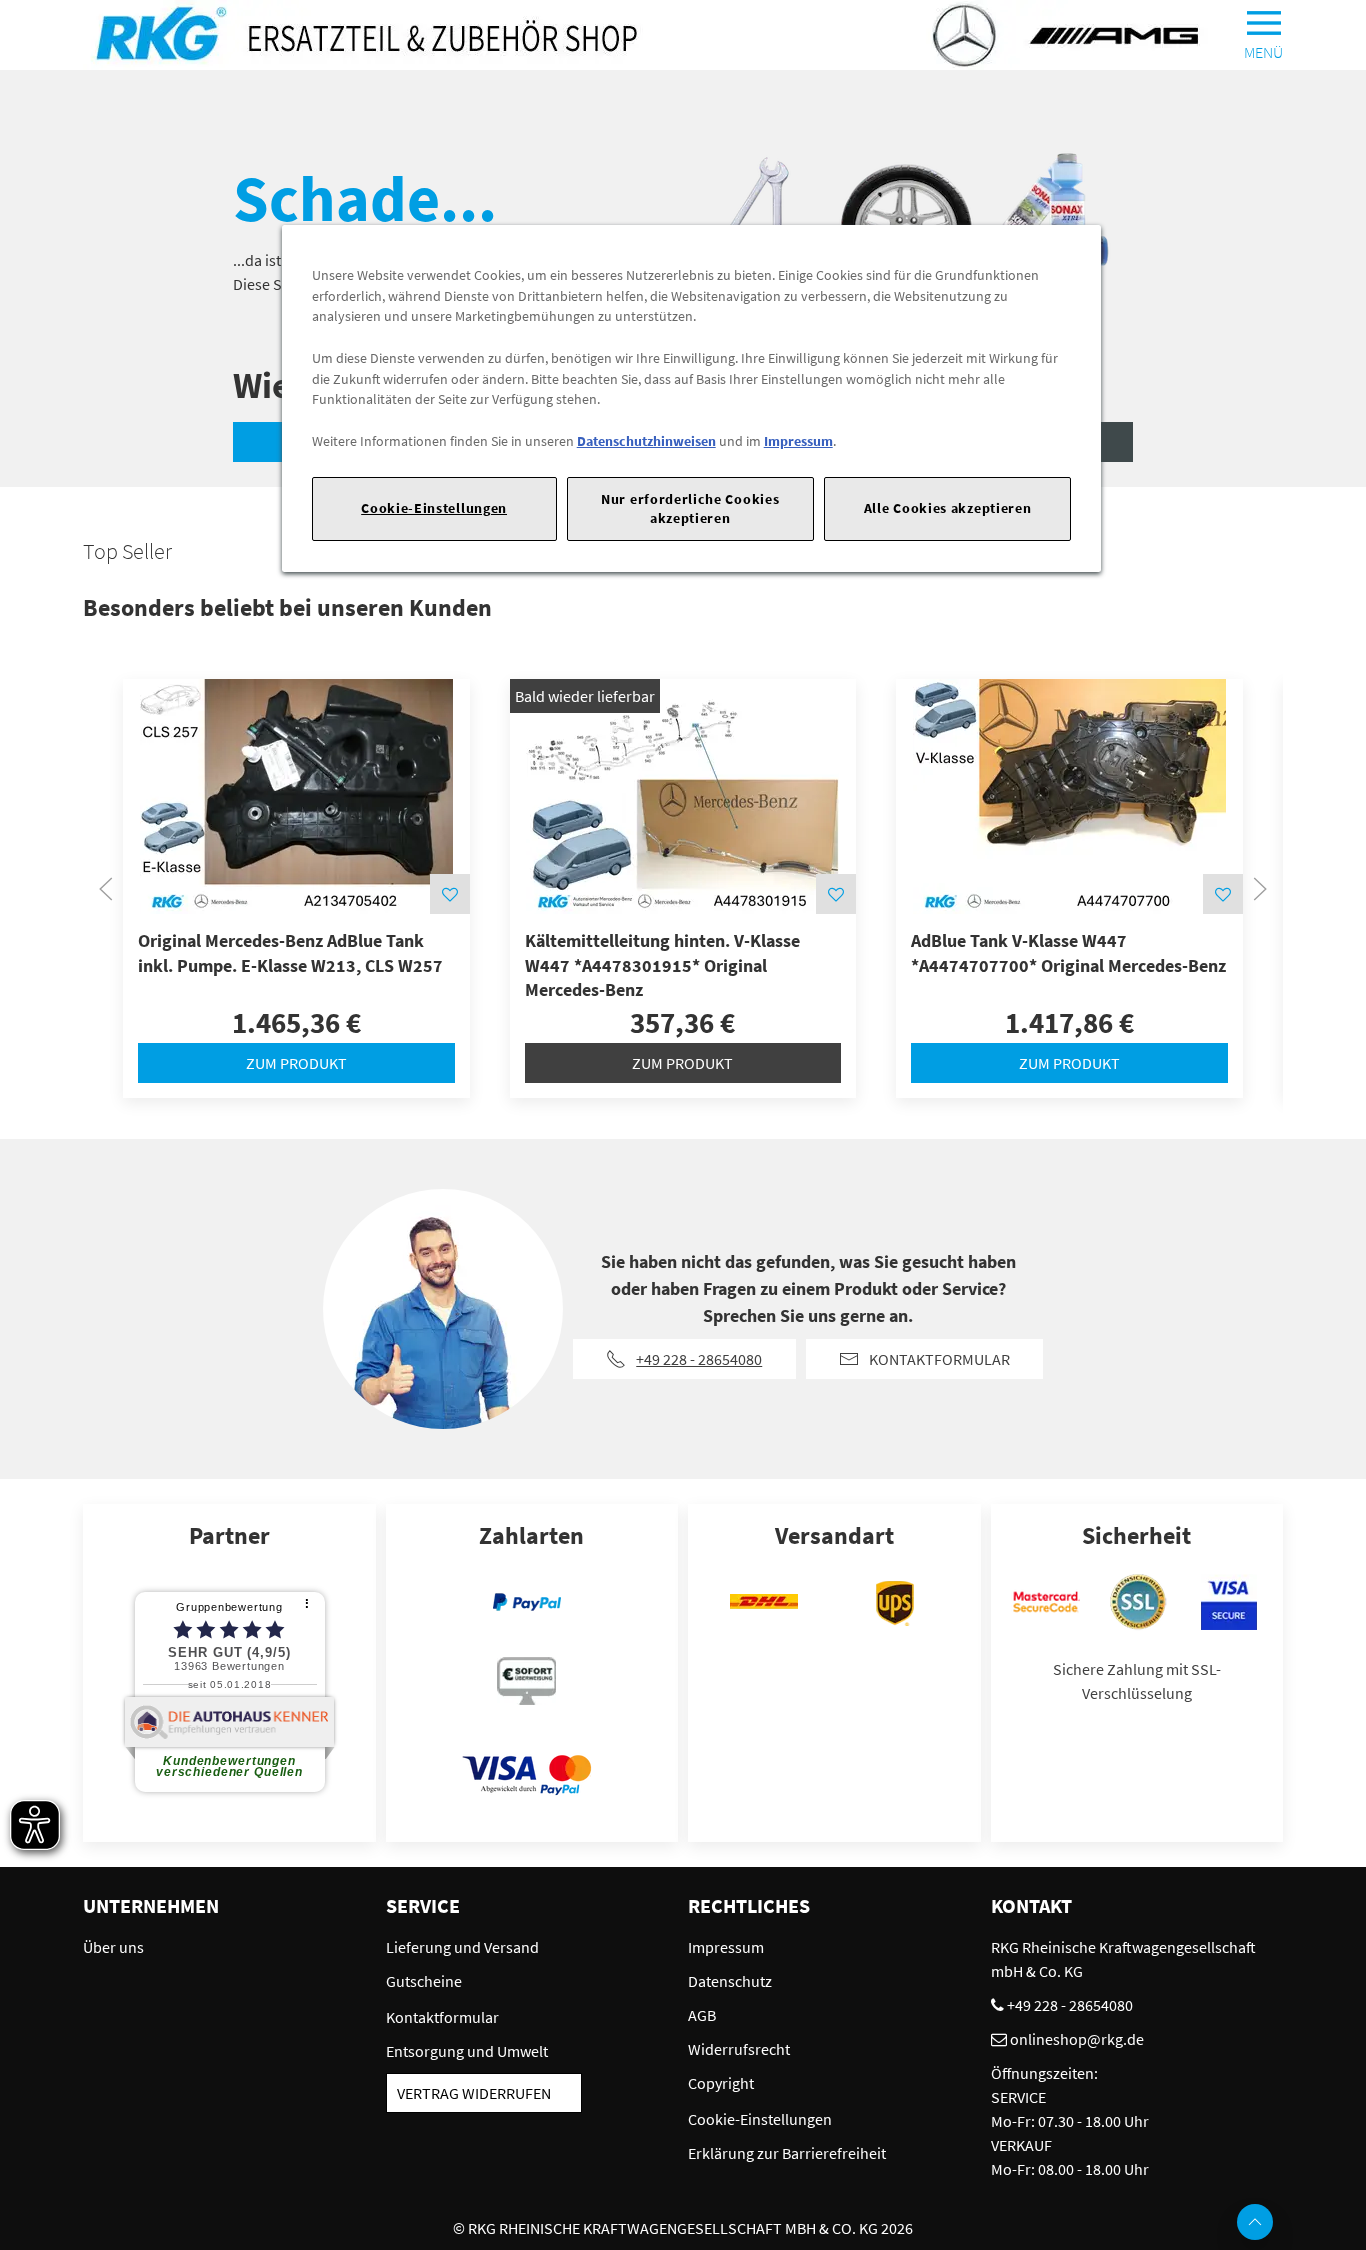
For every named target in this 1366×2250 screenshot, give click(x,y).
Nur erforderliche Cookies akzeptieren (690, 508)
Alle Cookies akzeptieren (948, 508)
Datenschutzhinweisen (646, 441)
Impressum (798, 441)
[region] (692, 398)
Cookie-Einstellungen (434, 508)
